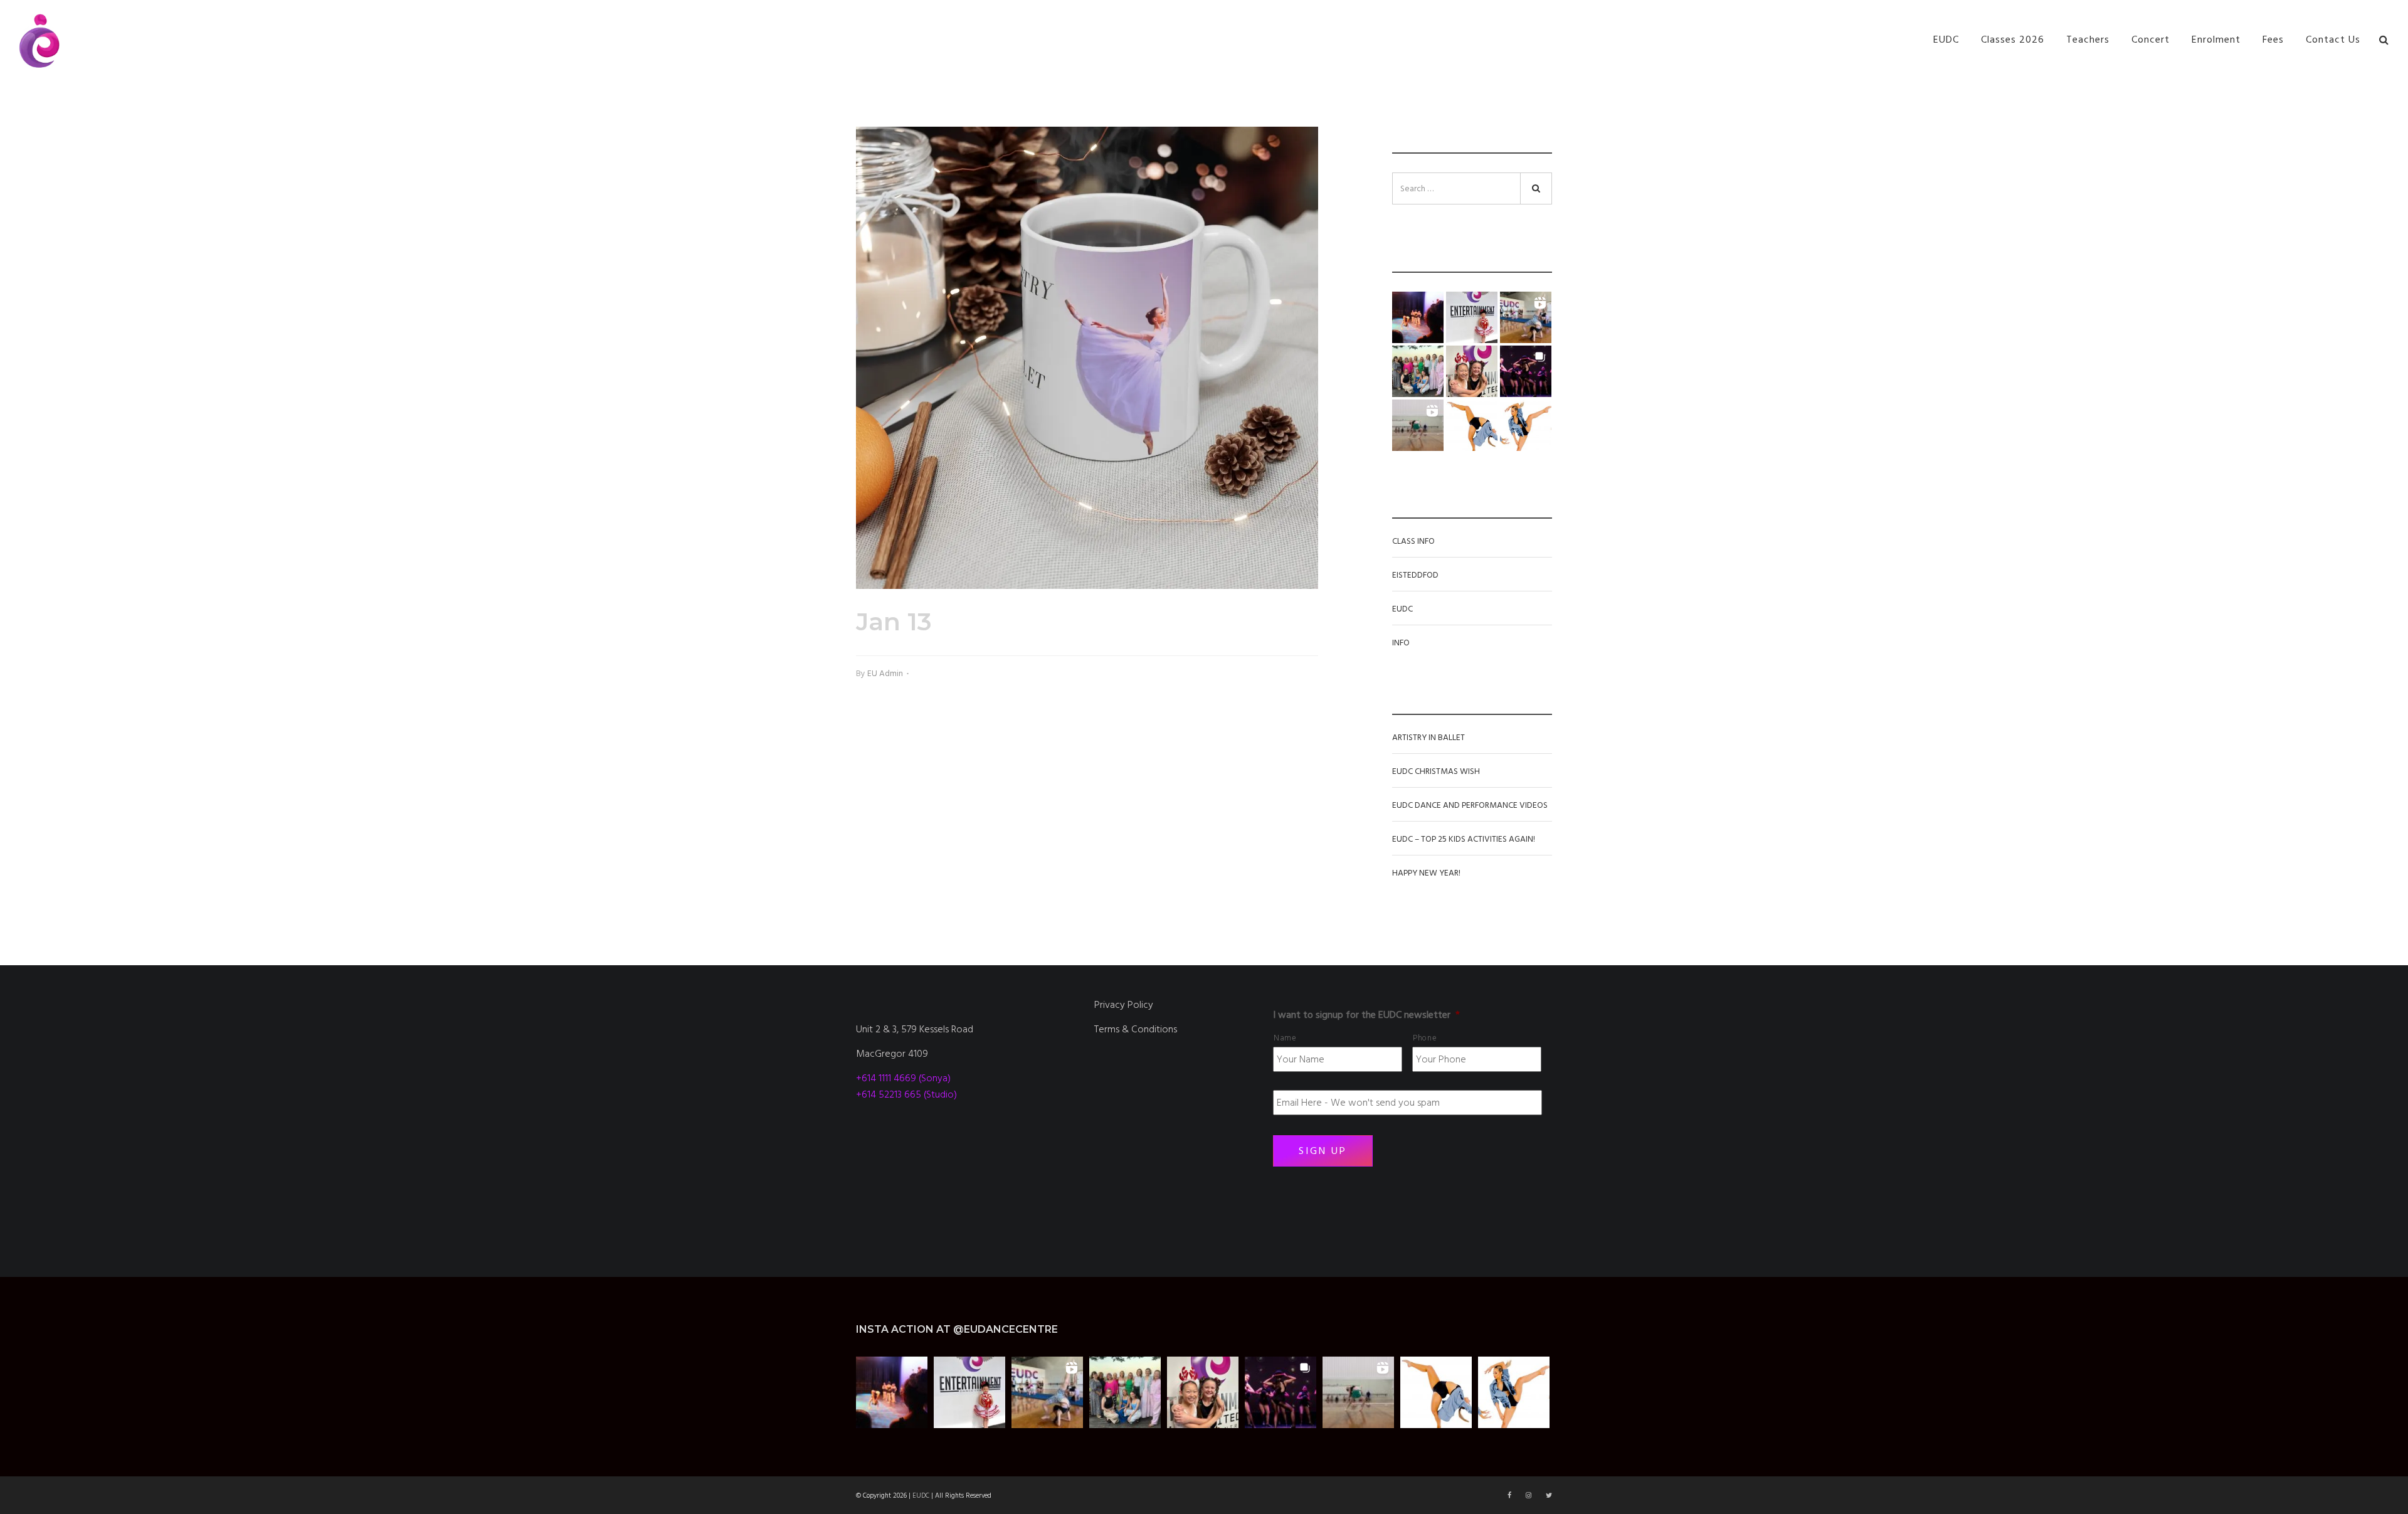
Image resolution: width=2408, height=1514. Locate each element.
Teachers (2088, 40)
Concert (2151, 40)
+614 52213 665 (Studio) (906, 1094)
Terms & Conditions (1136, 1029)
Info (1401, 643)
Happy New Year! (1426, 873)
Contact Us (2333, 40)
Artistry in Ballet (1428, 738)
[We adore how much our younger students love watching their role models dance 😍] (1418, 317)
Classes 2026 (2013, 40)
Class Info (1413, 541)
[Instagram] (1529, 1495)
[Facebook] (1510, 1495)
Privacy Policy (1124, 1005)
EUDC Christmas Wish (1436, 771)
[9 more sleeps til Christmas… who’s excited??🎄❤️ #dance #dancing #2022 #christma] (1472, 317)
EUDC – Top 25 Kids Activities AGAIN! (1464, 839)
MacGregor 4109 (892, 1054)
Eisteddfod (1415, 575)
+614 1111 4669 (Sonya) (903, 1078)
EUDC (1946, 40)
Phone (1425, 1038)
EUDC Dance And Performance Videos (1470, 805)
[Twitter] (1549, 1495)
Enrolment (2216, 40)
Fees (2273, 40)
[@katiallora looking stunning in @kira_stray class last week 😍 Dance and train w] (1418, 425)
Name (1285, 1038)
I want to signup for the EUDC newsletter (1366, 1015)
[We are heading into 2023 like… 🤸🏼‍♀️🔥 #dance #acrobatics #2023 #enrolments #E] (1526, 317)
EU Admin (885, 674)
